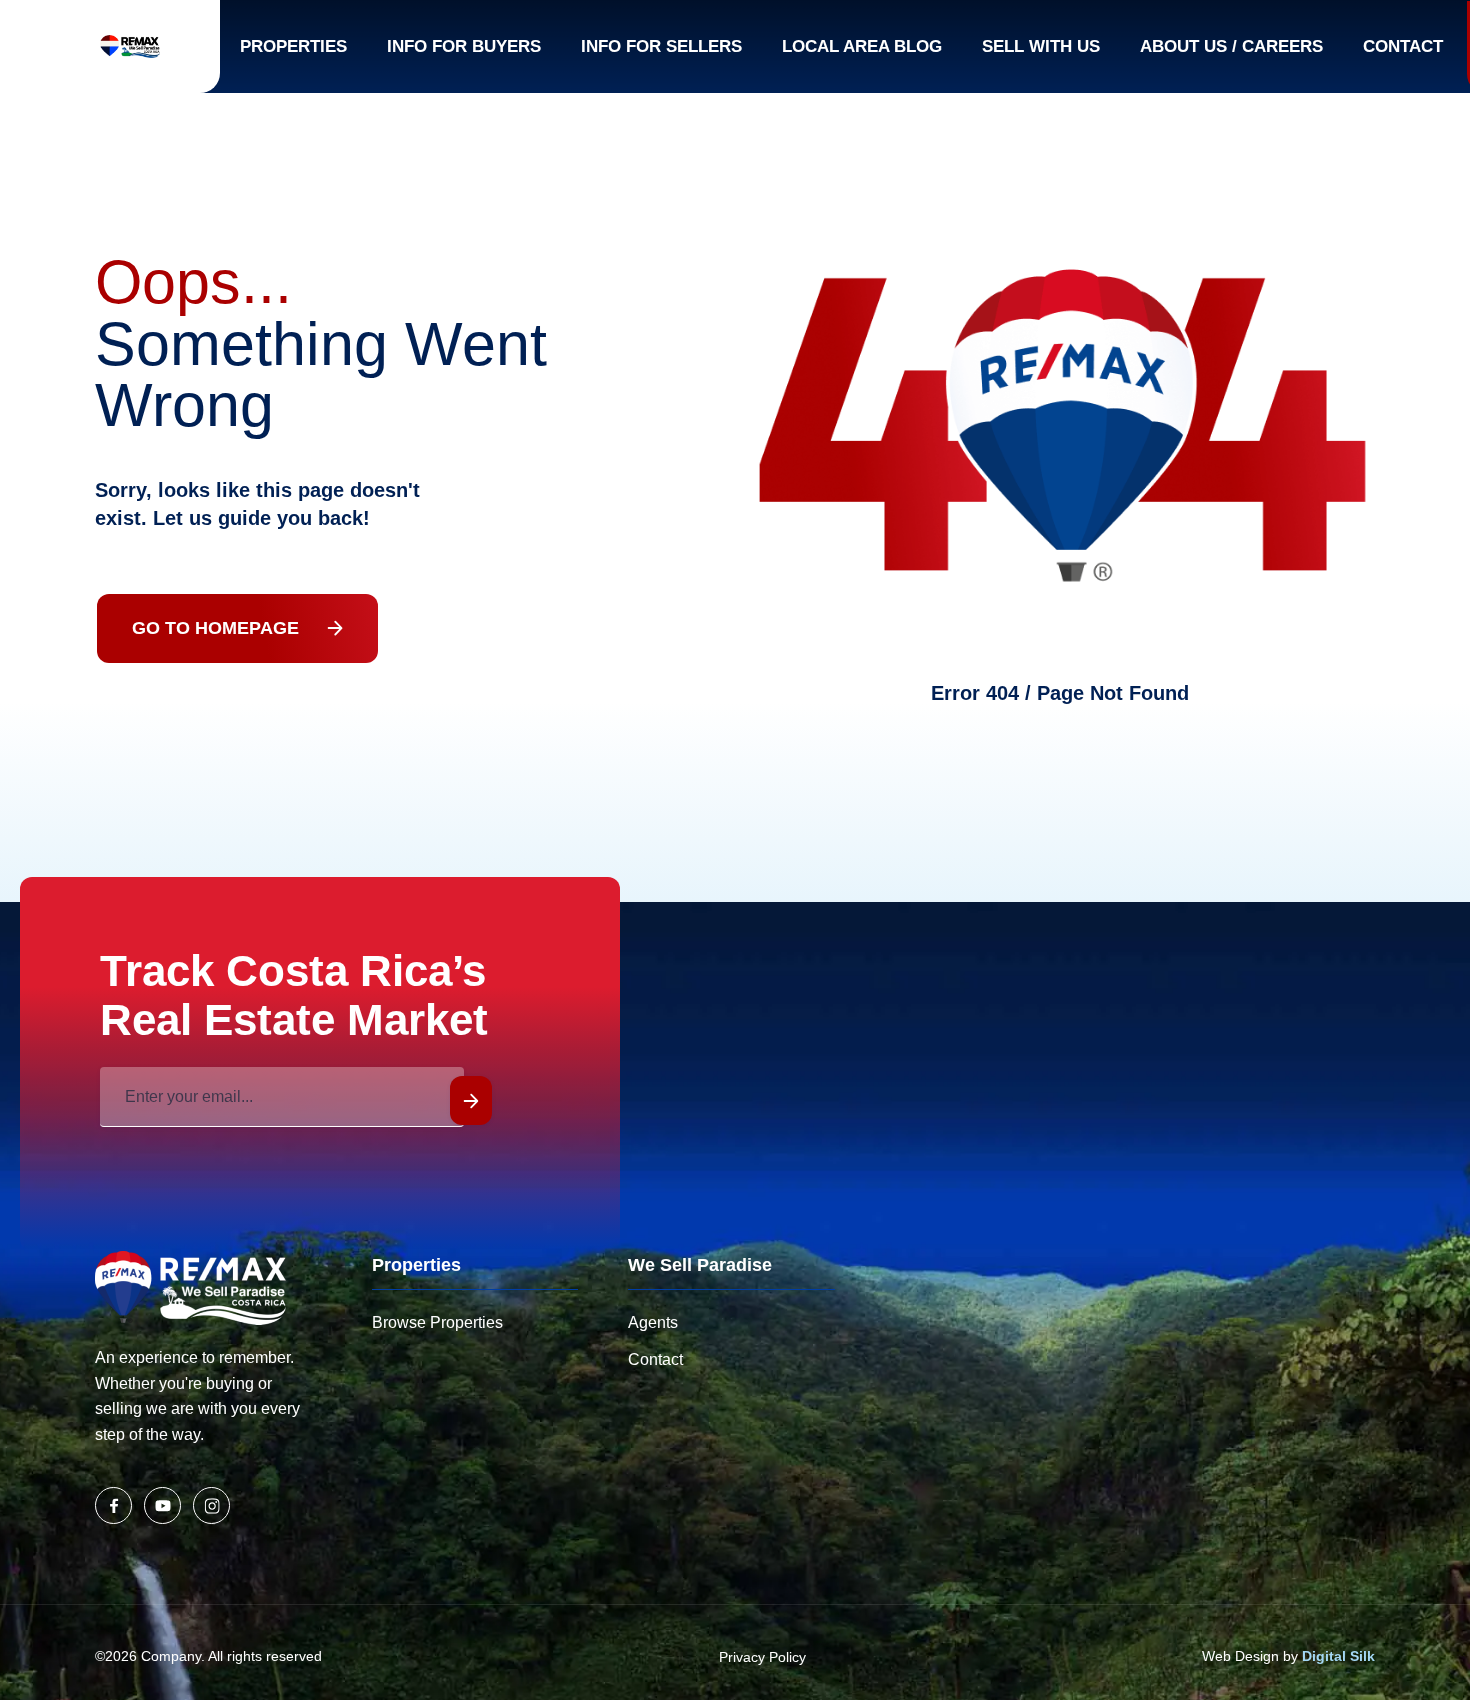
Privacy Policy (762, 1657)
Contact (1403, 46)
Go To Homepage (215, 628)
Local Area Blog (862, 46)
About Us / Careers (1231, 46)
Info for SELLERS (661, 46)
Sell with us (1041, 46)
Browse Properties (437, 1322)
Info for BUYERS (464, 46)
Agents (653, 1322)
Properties (293, 46)
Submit (471, 1100)
